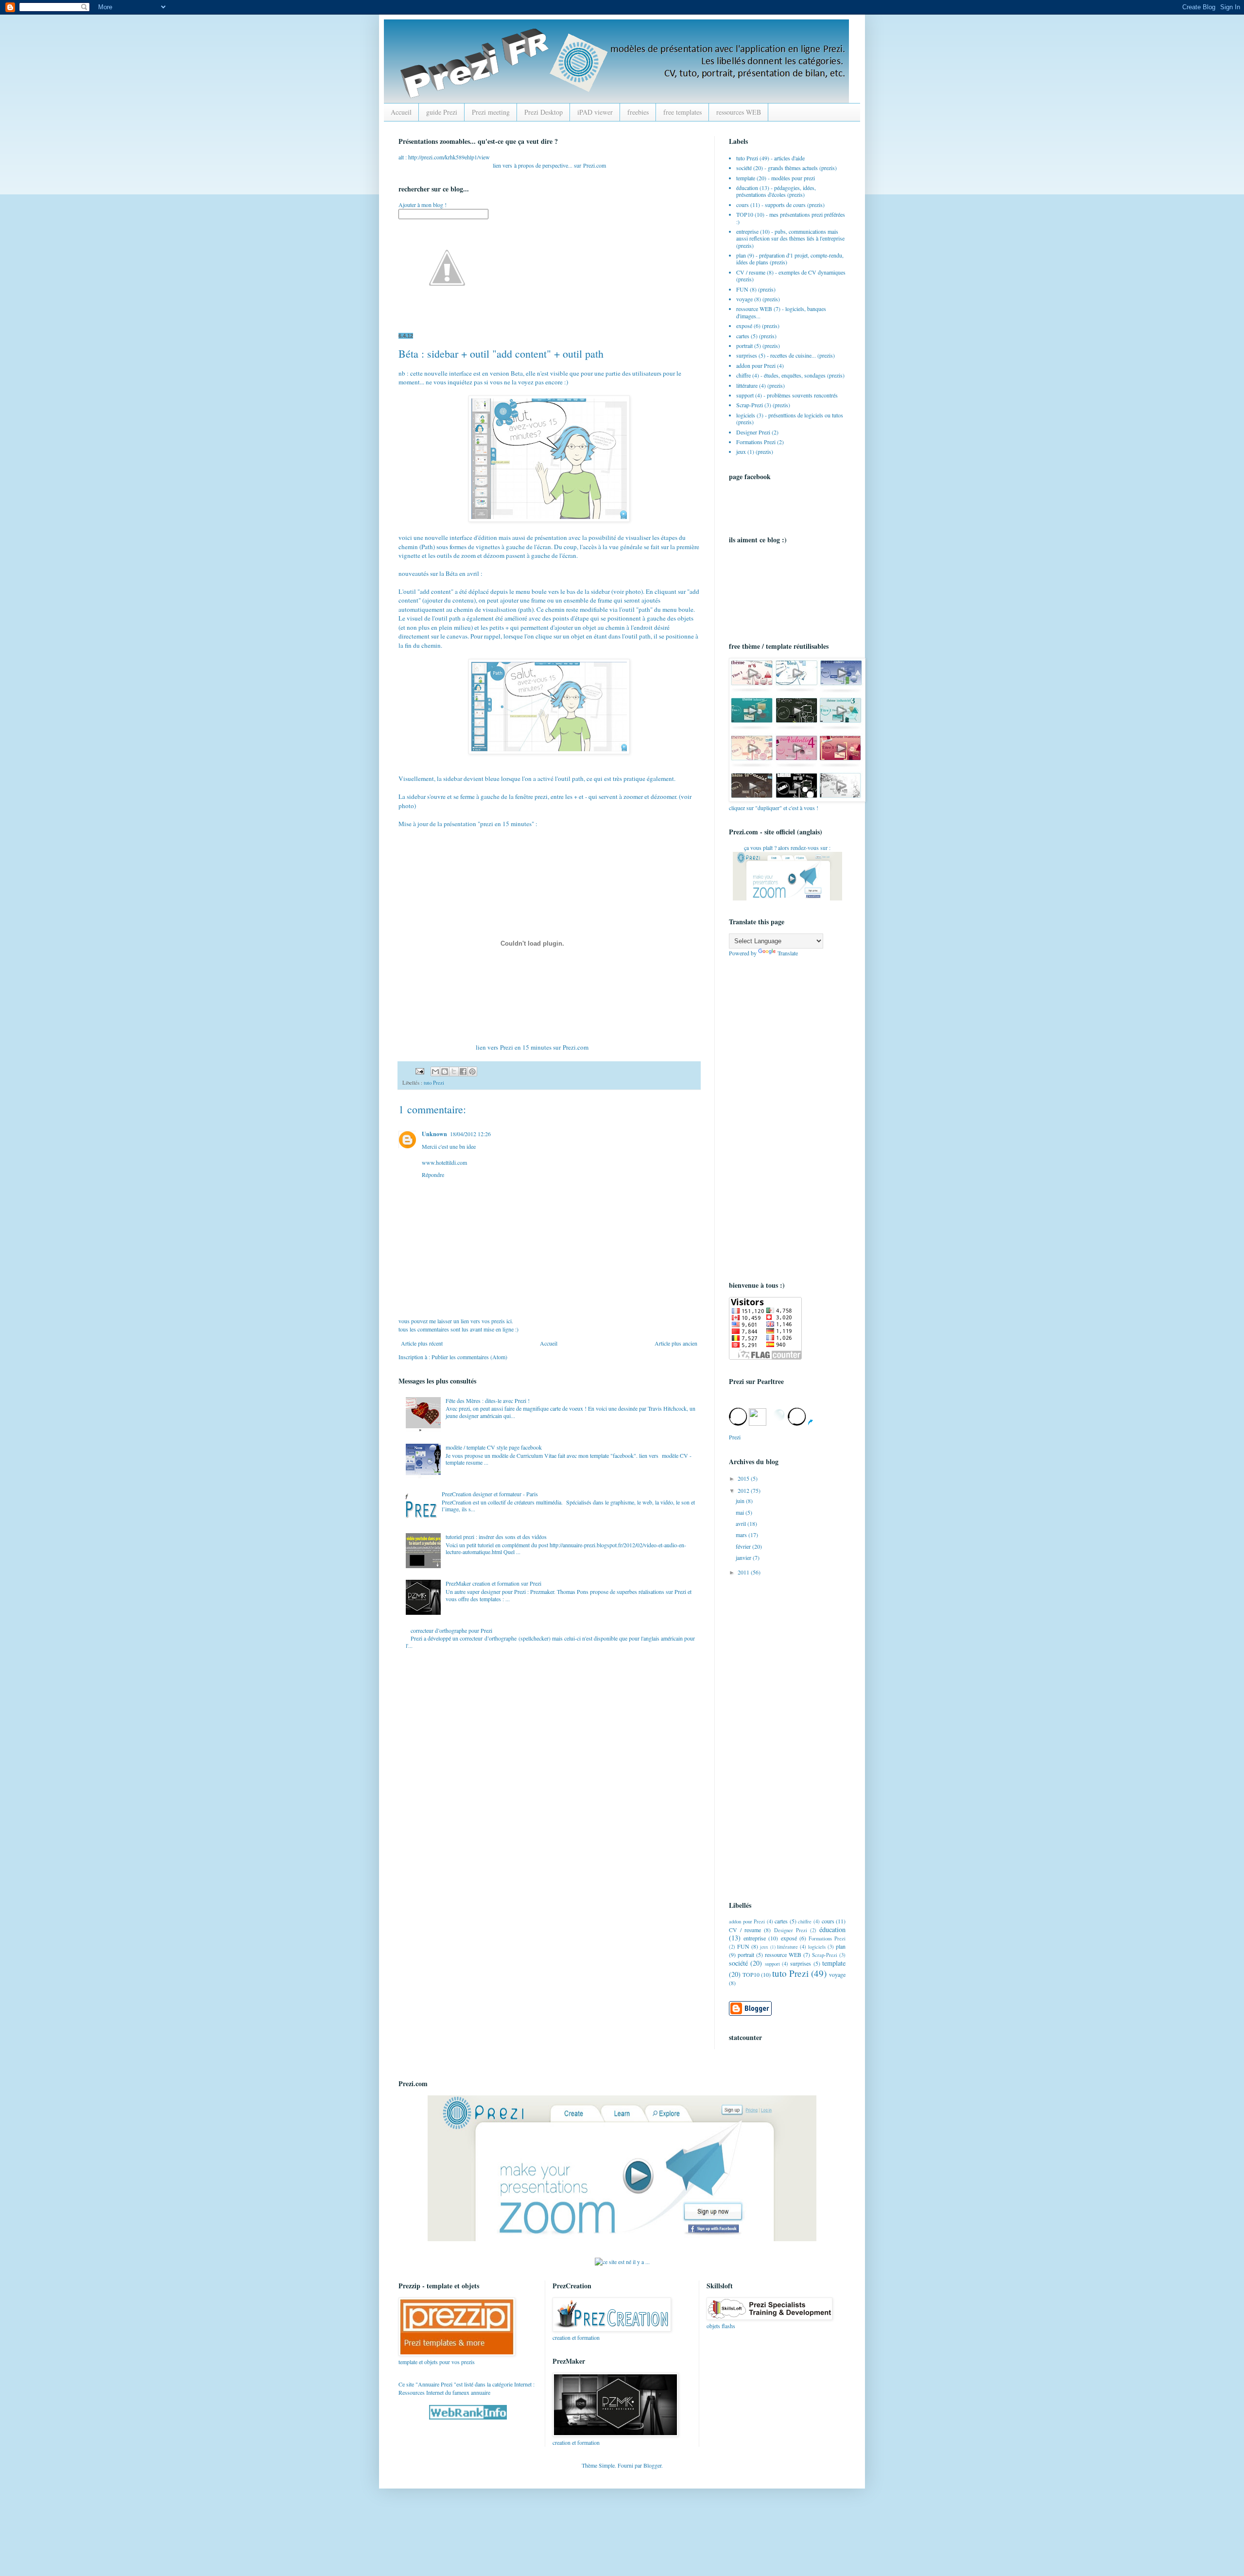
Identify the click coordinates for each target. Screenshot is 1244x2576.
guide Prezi (442, 112)
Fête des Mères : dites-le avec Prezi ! (488, 1400)
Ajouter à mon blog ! (423, 205)
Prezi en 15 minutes (526, 1047)
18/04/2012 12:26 (470, 1134)
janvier (744, 1557)
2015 (744, 1478)
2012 (744, 1490)
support (745, 395)
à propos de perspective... (543, 165)
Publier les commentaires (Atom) (469, 1357)
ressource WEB (754, 309)
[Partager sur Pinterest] (472, 1072)
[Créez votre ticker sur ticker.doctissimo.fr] (622, 2262)
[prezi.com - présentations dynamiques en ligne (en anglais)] (787, 898)
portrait (744, 346)
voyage (744, 299)
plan (741, 255)
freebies (638, 112)
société (744, 168)
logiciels (746, 415)
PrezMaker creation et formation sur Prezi (493, 1583)
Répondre (433, 1175)
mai (741, 1512)
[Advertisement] (768, 1118)
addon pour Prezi (756, 365)
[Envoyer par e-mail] (435, 1072)
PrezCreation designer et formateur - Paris (490, 1494)
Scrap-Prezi (750, 405)
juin (741, 1501)
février (744, 1546)
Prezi (589, 165)
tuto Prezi (434, 1083)
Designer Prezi (753, 432)
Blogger (652, 2465)
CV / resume (751, 272)
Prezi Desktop (544, 112)
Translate (788, 953)
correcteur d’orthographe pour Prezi (451, 1630)
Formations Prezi (756, 442)
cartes (743, 336)
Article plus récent (422, 1343)
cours (743, 205)
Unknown (434, 1134)
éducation (747, 188)
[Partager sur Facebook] (463, 1072)
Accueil (401, 112)
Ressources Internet (421, 2392)
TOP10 (745, 214)
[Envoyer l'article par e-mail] (419, 1071)
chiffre (743, 375)
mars (742, 1535)
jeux (741, 451)
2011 (744, 1572)
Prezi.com (576, 1047)
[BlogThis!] (445, 1072)
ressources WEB (739, 112)
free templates (682, 112)
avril (742, 1523)
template (746, 178)
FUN (742, 289)
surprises (747, 355)
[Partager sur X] (454, 1072)
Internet (523, 2384)
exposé (744, 326)
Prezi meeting (491, 112)
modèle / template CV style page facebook (494, 1447)
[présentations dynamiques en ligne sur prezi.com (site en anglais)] (622, 2239)
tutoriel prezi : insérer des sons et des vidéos (496, 1537)
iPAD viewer (595, 112)
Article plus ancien (676, 1343)
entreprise (747, 231)
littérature (747, 385)
